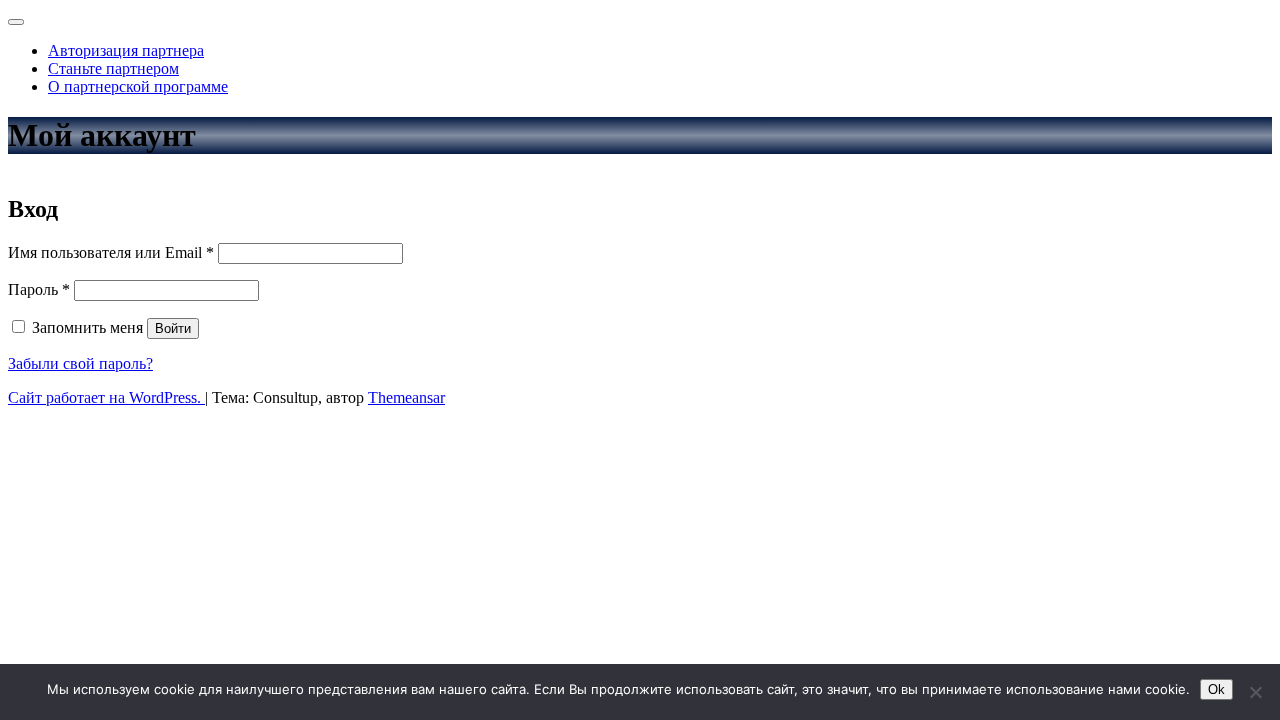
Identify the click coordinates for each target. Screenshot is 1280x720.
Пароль (39, 289)
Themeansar (406, 397)
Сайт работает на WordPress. (106, 397)
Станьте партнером (113, 68)
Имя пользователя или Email (111, 252)
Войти (173, 328)
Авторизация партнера (126, 50)
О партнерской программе (138, 86)
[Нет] (1255, 692)
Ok (1216, 689)
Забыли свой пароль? (80, 363)
